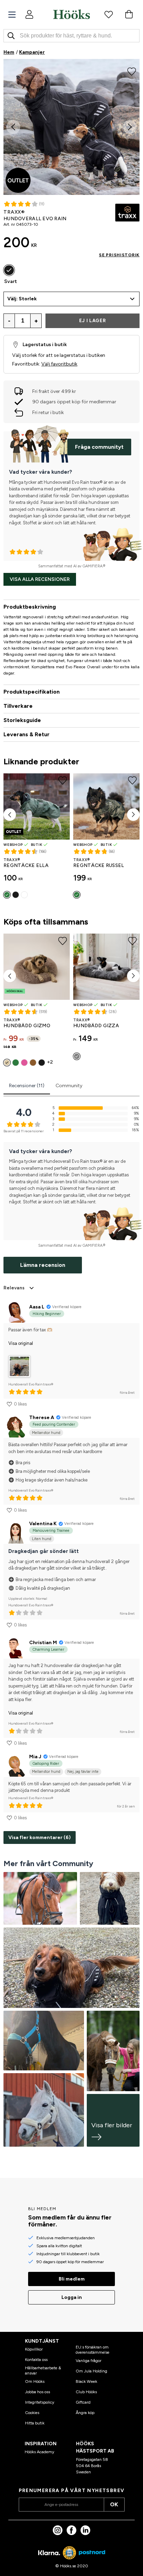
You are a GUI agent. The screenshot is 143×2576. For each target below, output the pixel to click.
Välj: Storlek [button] (22, 299)
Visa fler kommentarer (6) (40, 1837)
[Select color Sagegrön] (7, 895)
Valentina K (43, 1524)
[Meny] (12, 15)
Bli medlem (72, 2279)
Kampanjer (32, 52)
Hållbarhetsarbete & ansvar (43, 2370)
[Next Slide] (130, 127)
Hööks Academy (39, 2452)
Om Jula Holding (91, 2371)
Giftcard (83, 2402)
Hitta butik (35, 2423)
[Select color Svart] (9, 270)
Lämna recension (43, 1265)
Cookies (32, 2413)
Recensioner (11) (27, 1086)
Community (69, 1086)
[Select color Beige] (7, 1063)
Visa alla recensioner (40, 579)
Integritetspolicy (40, 2402)
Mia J (35, 1757)
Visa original (21, 1343)
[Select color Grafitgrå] (77, 1056)
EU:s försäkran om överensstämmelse (92, 2350)
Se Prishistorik (119, 255)
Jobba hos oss (37, 2392)
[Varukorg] (129, 14)
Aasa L (37, 1307)
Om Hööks (35, 2381)
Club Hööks (86, 2392)
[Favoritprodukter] (109, 14)
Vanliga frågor (89, 2361)
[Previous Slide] (13, 127)
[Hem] (71, 14)
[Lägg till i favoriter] (132, 71)
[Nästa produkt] (133, 815)
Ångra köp (85, 2413)
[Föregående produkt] (10, 815)
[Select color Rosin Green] (77, 895)
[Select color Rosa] (24, 1063)
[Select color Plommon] (24, 895)
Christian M (43, 1643)
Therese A (42, 1418)
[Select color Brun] (33, 1063)
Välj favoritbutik (59, 364)
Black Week (86, 2381)
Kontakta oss (36, 2360)
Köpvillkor (34, 2349)
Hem (9, 52)
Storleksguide (22, 720)
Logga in (72, 2297)
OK (114, 2504)
